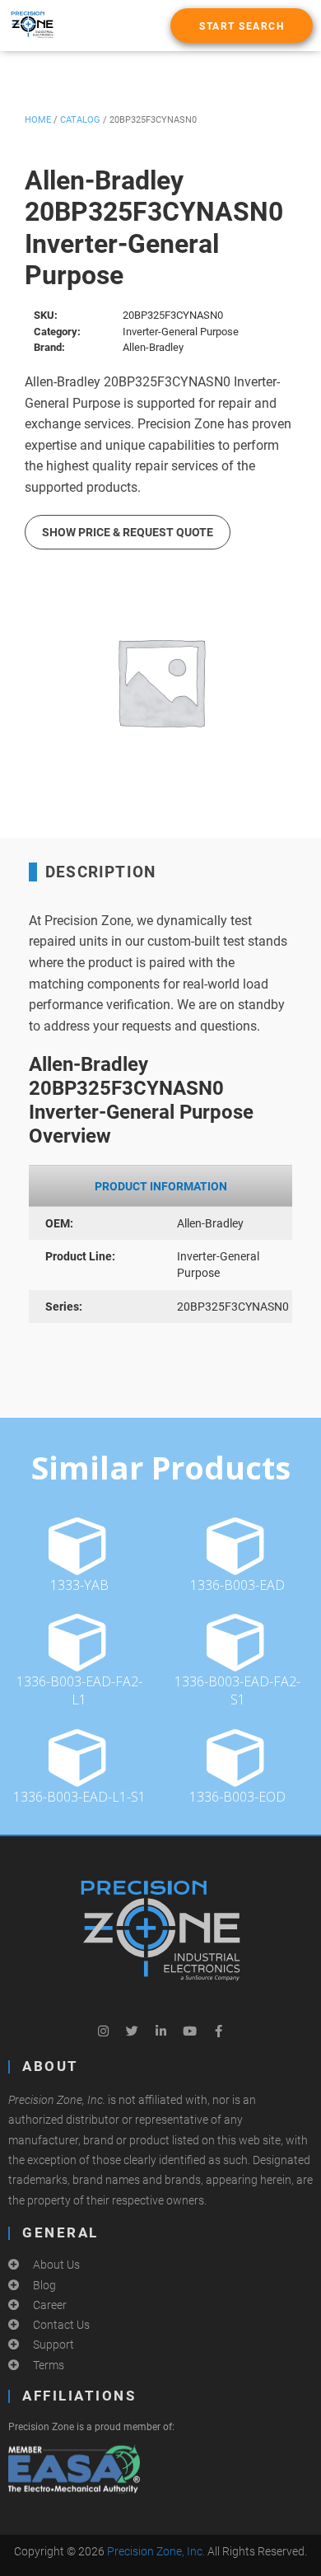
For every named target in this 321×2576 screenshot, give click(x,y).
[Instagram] (103, 2031)
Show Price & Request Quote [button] (128, 532)
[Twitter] (132, 2031)
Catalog (80, 120)
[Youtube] (189, 2031)
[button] (242, 26)
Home (38, 120)
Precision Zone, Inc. (156, 2551)
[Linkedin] (160, 2031)
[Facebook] (218, 2031)
